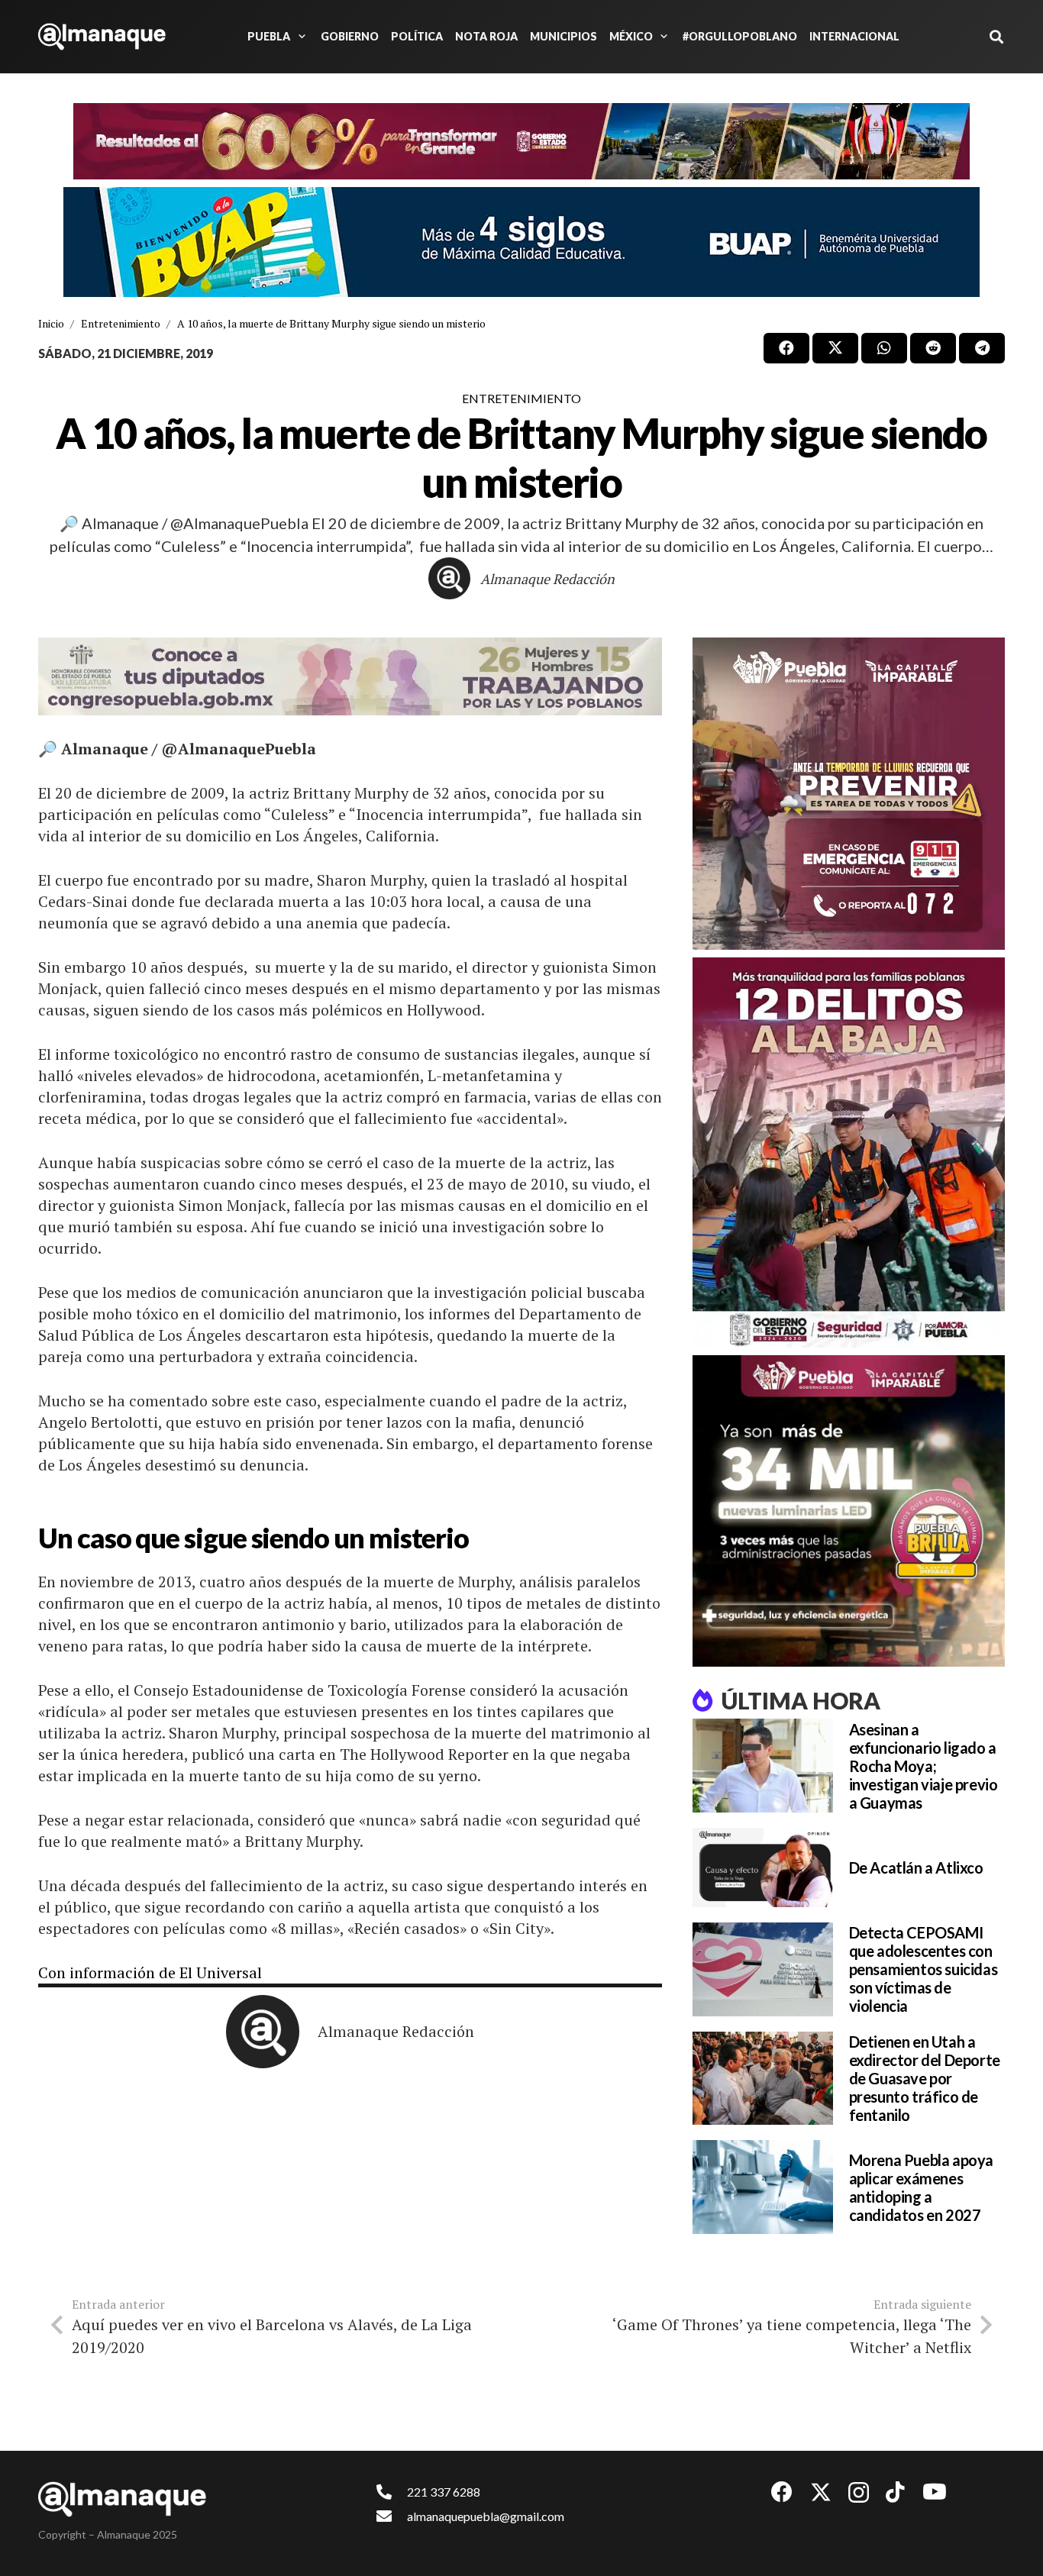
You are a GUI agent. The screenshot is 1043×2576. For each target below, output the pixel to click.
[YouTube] (935, 2492)
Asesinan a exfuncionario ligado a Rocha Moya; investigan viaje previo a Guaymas (924, 1766)
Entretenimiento (521, 398)
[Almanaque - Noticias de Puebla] (102, 37)
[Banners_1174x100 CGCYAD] (521, 141)
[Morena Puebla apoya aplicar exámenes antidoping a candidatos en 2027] (763, 2187)
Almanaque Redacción (547, 579)
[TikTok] (895, 2492)
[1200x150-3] (350, 676)
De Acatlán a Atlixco (916, 1867)
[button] (299, 37)
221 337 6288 (444, 2492)
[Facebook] (782, 2492)
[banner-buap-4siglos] (521, 242)
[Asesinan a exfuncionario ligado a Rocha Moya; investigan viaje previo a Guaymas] (763, 1766)
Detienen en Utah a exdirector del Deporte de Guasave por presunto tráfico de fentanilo (925, 2078)
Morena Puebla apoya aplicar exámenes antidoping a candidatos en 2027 (921, 2187)
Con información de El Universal (150, 1972)
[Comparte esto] (786, 348)
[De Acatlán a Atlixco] (763, 1867)
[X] (821, 2492)
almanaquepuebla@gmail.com (486, 2516)
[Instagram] (859, 2493)
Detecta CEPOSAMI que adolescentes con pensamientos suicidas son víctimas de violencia (924, 1969)
